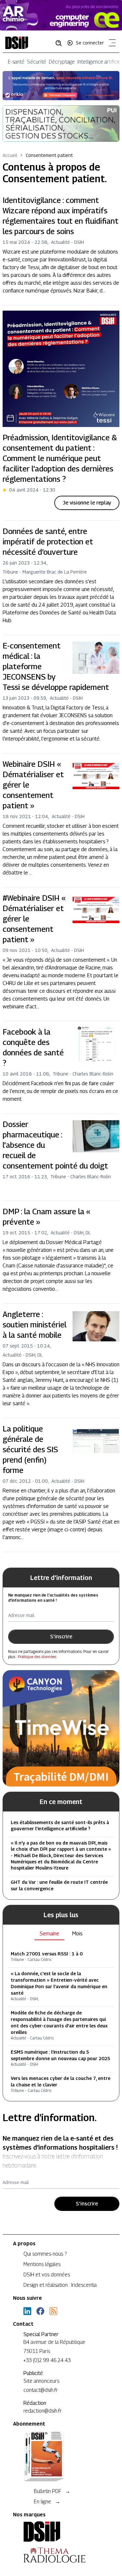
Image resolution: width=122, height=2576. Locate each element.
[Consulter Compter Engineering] (61, 15)
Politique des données (37, 1657)
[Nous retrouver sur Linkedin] (27, 2311)
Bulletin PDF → (52, 2491)
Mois (77, 1934)
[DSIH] (61, 2532)
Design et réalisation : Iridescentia (60, 2285)
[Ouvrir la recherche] (61, 43)
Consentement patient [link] (49, 155)
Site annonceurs (41, 2381)
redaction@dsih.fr (43, 2411)
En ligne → (47, 2502)
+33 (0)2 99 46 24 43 (47, 2360)
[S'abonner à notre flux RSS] (53, 2311)
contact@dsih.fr (41, 2390)
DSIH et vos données (47, 2275)
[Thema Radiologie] (61, 2555)
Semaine (49, 1934)
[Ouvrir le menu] (111, 44)
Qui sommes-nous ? (45, 2254)
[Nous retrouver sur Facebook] (40, 2311)
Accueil (10, 155)
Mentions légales (42, 2264)
